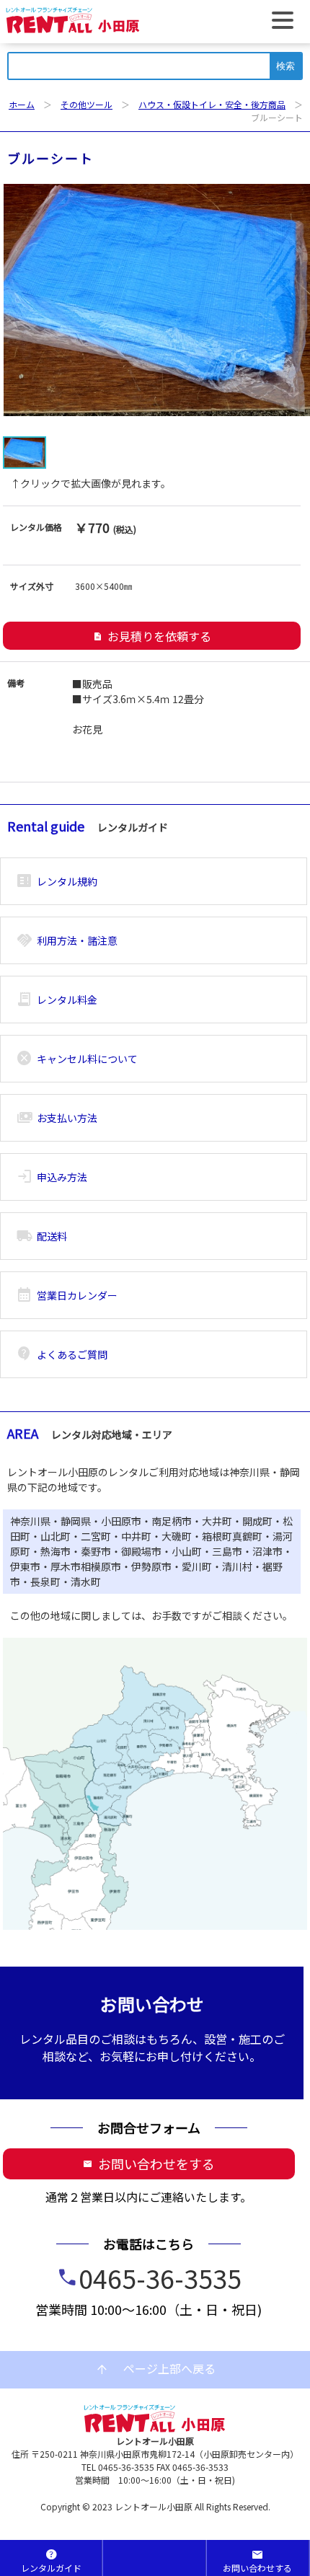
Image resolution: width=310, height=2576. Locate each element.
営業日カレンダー (67, 1295)
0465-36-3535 (160, 2277)
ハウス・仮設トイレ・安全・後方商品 (212, 104)
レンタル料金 (57, 1000)
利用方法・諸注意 (67, 940)
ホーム (22, 104)
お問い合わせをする (149, 2163)
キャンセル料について (77, 1059)
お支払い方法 (57, 1118)
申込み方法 (52, 1177)
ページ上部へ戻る (155, 2369)
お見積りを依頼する (152, 636)
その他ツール (87, 104)
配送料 (41, 1236)
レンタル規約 (57, 881)
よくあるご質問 (62, 1354)
